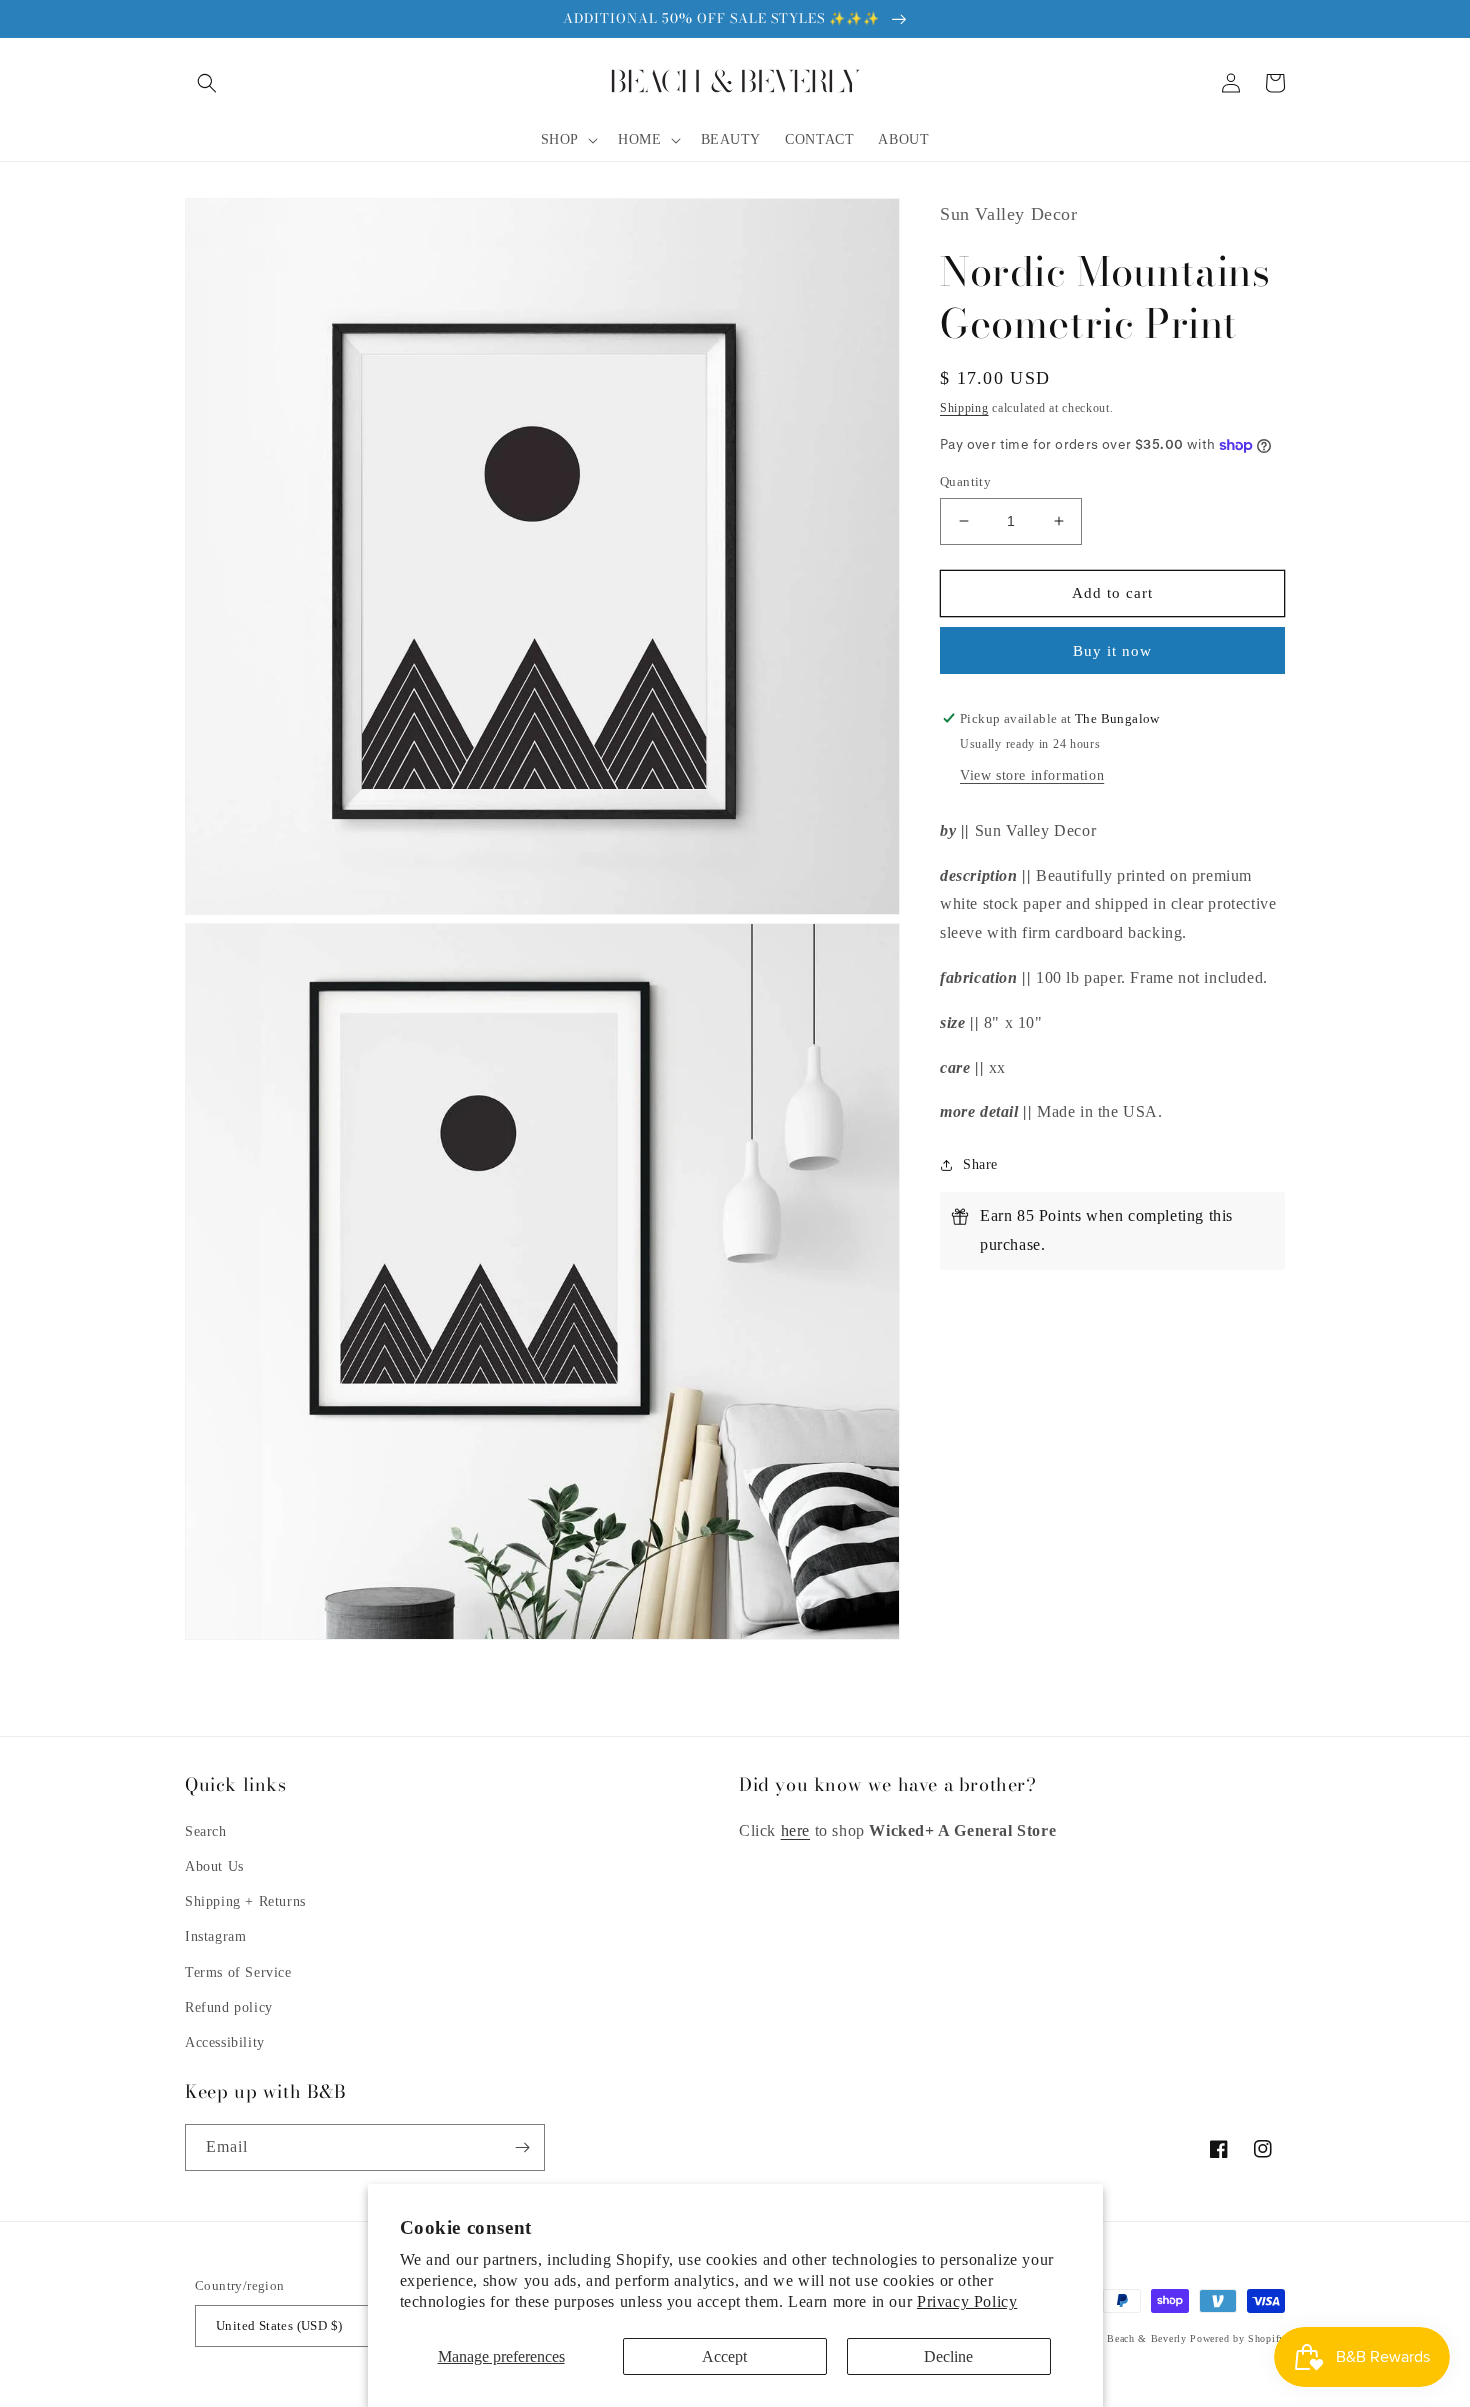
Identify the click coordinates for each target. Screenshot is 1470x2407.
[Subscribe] (522, 2147)
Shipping (964, 408)
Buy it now (1112, 651)
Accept (724, 2356)
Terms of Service (238, 1972)
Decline (948, 2356)
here (795, 1830)
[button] (207, 83)
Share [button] (980, 1164)
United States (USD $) (279, 2325)
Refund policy (229, 2007)
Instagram (215, 1936)
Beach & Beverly (1147, 2338)
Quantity (965, 481)
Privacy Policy (967, 2301)
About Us (214, 1866)
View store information (1032, 775)
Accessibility (225, 2042)
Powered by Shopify (1237, 2338)
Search (206, 1831)
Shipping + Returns (245, 1901)
